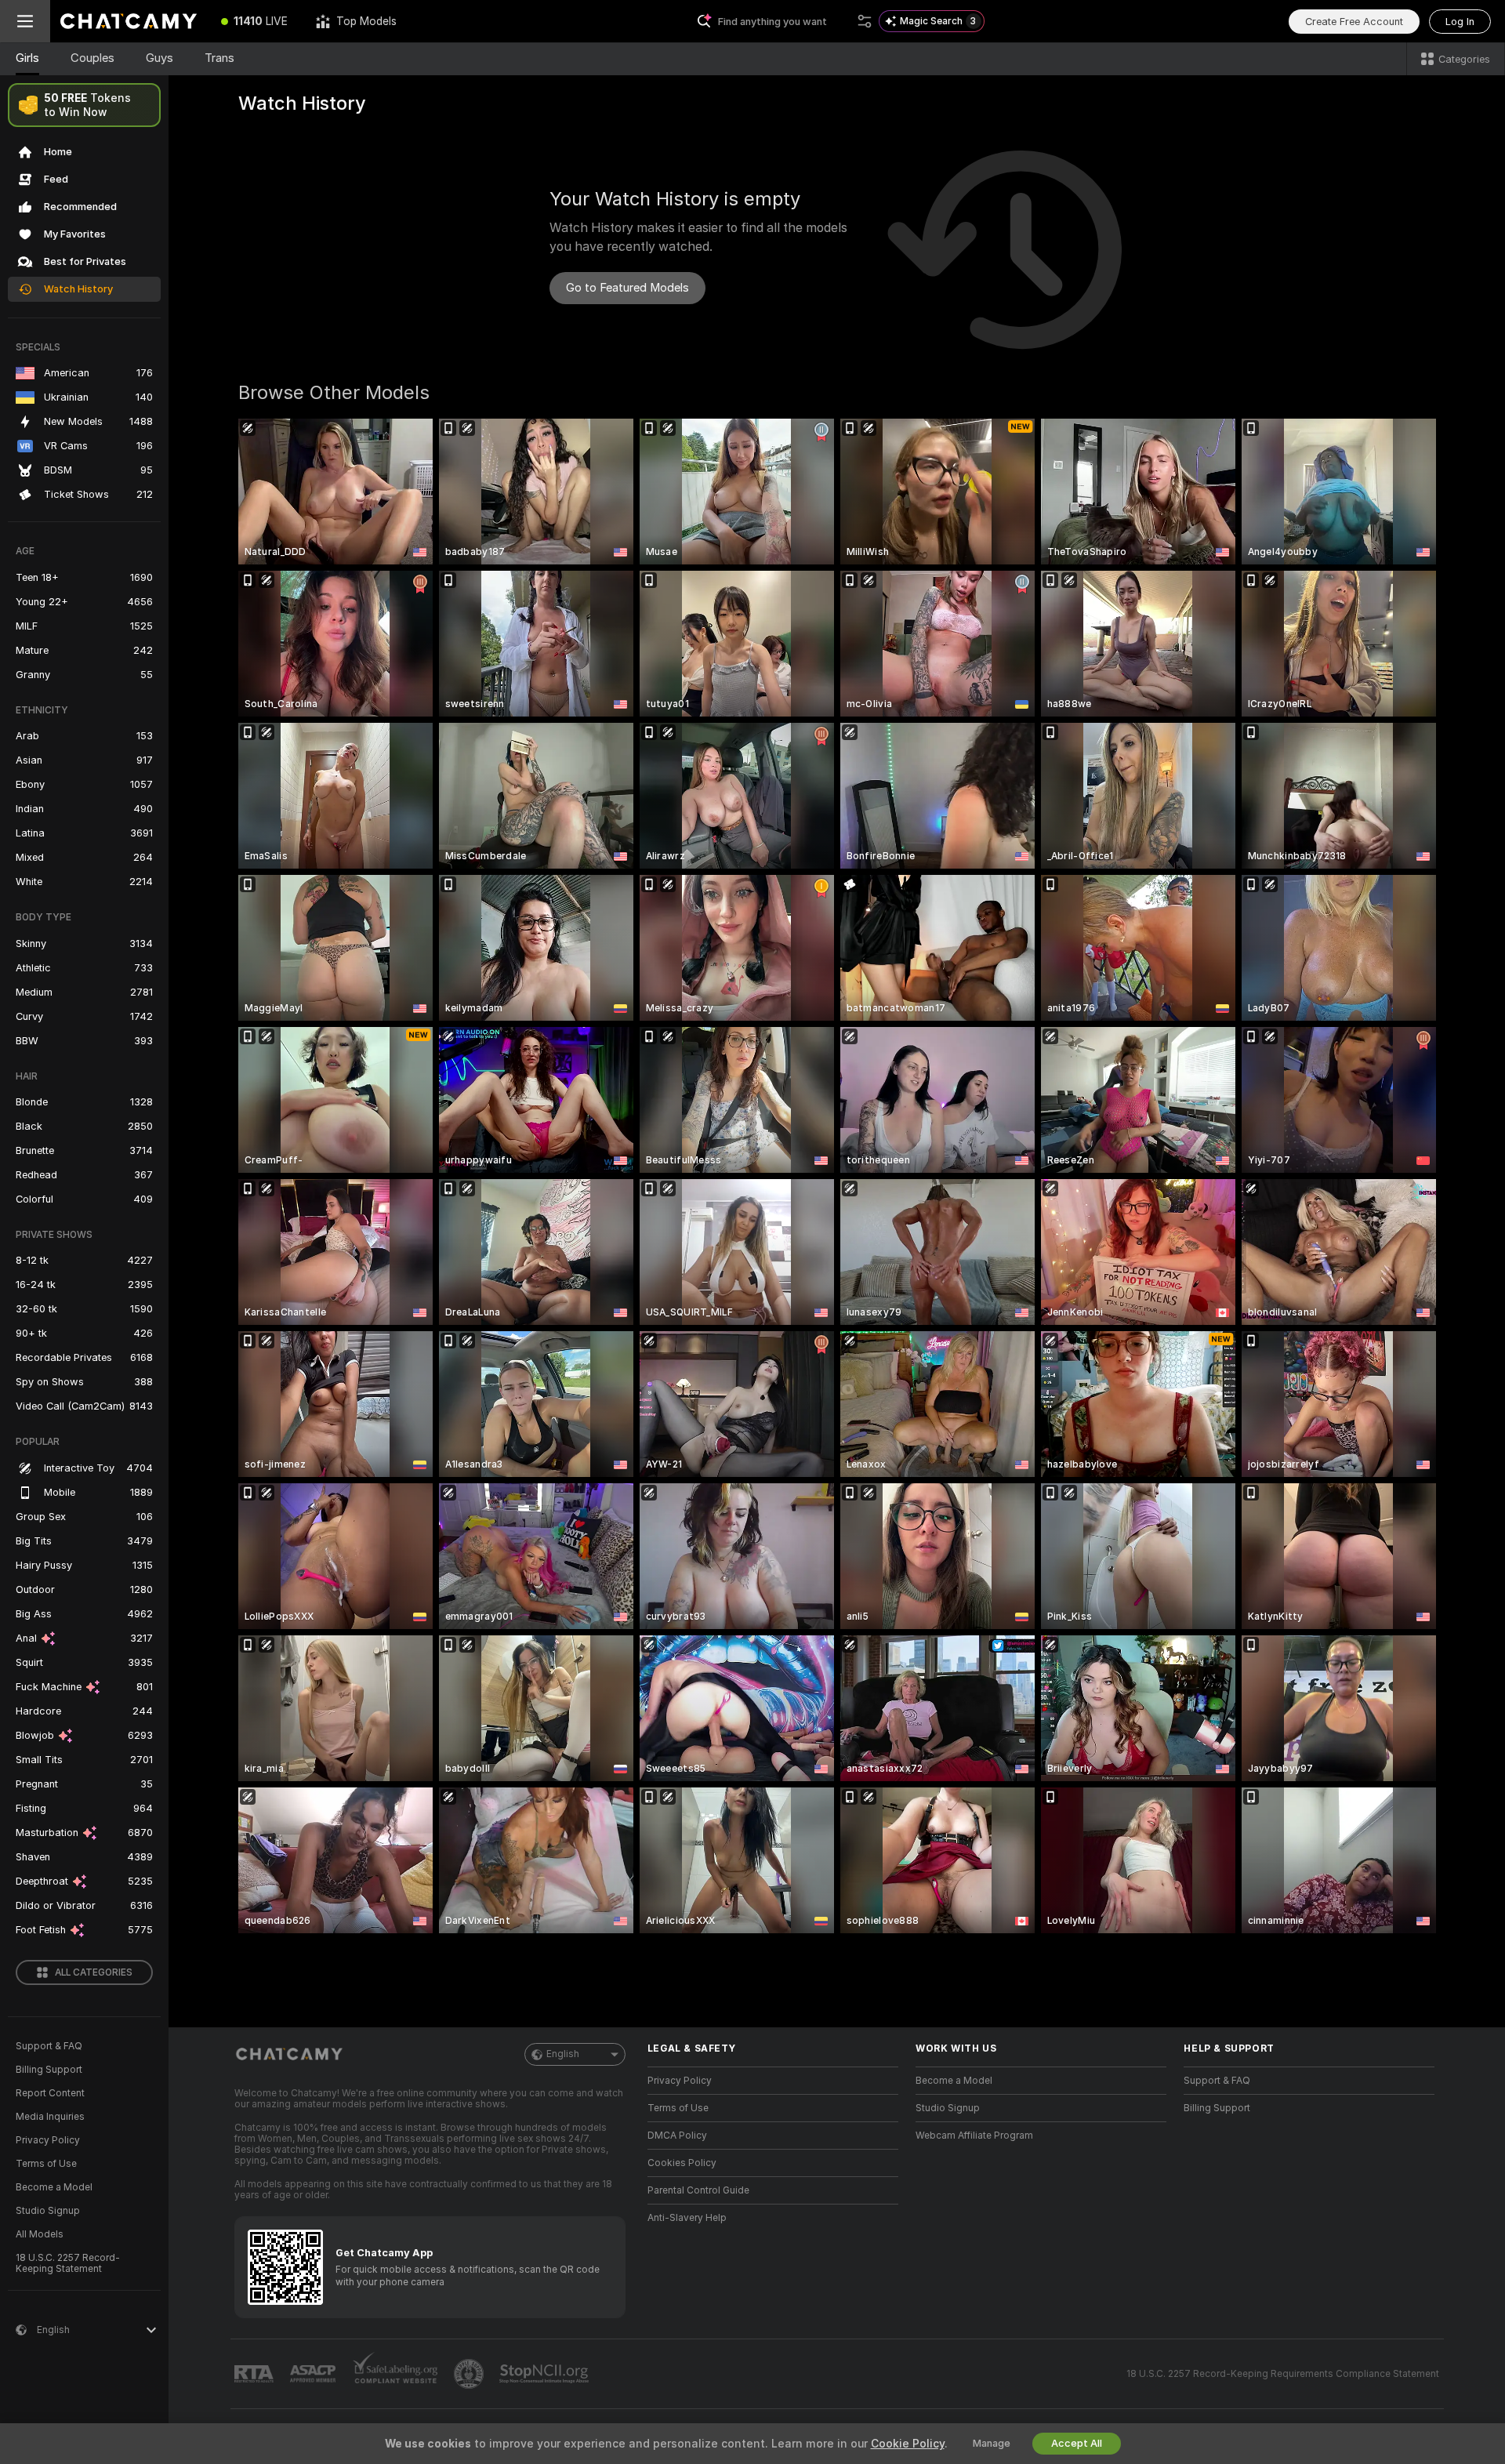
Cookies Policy (682, 2163)
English (563, 2054)
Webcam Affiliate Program (974, 2136)
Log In (1460, 22)
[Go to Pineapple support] (470, 2374)
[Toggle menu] (25, 21)
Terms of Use (46, 2164)
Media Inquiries (50, 2117)
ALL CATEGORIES (94, 1972)
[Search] (865, 21)
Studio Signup (48, 2211)
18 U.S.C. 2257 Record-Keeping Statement (68, 2263)
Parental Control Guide (698, 2190)
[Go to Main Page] (129, 21)
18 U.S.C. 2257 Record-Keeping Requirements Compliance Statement (1283, 2374)
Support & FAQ (49, 2046)
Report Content (50, 2093)
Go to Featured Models (627, 288)
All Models (40, 2234)
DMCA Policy (677, 2136)
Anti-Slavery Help (687, 2218)
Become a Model (54, 2187)
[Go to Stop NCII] (546, 2374)
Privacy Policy (48, 2140)
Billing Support (49, 2070)
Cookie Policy (908, 2444)
